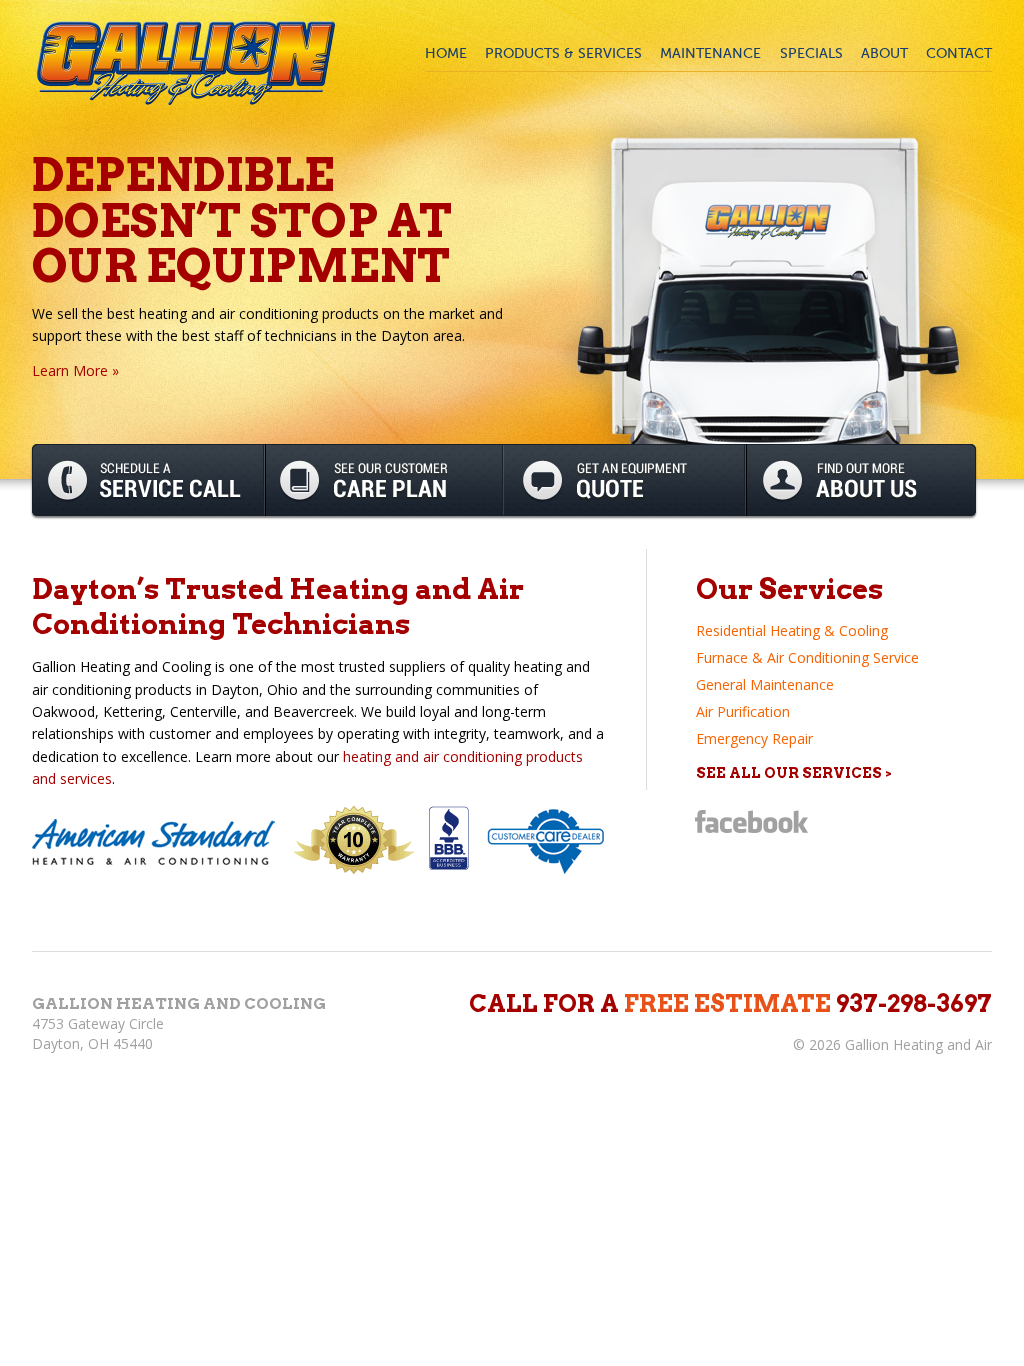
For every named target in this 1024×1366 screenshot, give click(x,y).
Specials (811, 53)
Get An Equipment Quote (625, 480)
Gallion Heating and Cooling (179, 1003)
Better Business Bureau (450, 839)
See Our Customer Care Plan (385, 480)
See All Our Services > (794, 773)
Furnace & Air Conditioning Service (807, 657)
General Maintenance (765, 684)
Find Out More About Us (861, 480)
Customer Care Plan (547, 840)
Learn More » (75, 370)
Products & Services (563, 53)
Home (446, 53)
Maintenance (710, 53)
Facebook (751, 821)
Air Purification (743, 711)
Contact (959, 53)
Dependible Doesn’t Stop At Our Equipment (242, 220)
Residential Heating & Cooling (792, 630)
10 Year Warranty (354, 840)
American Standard (156, 842)
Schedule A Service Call (148, 480)
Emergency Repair (754, 738)
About (884, 53)
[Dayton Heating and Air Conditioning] (187, 62)
